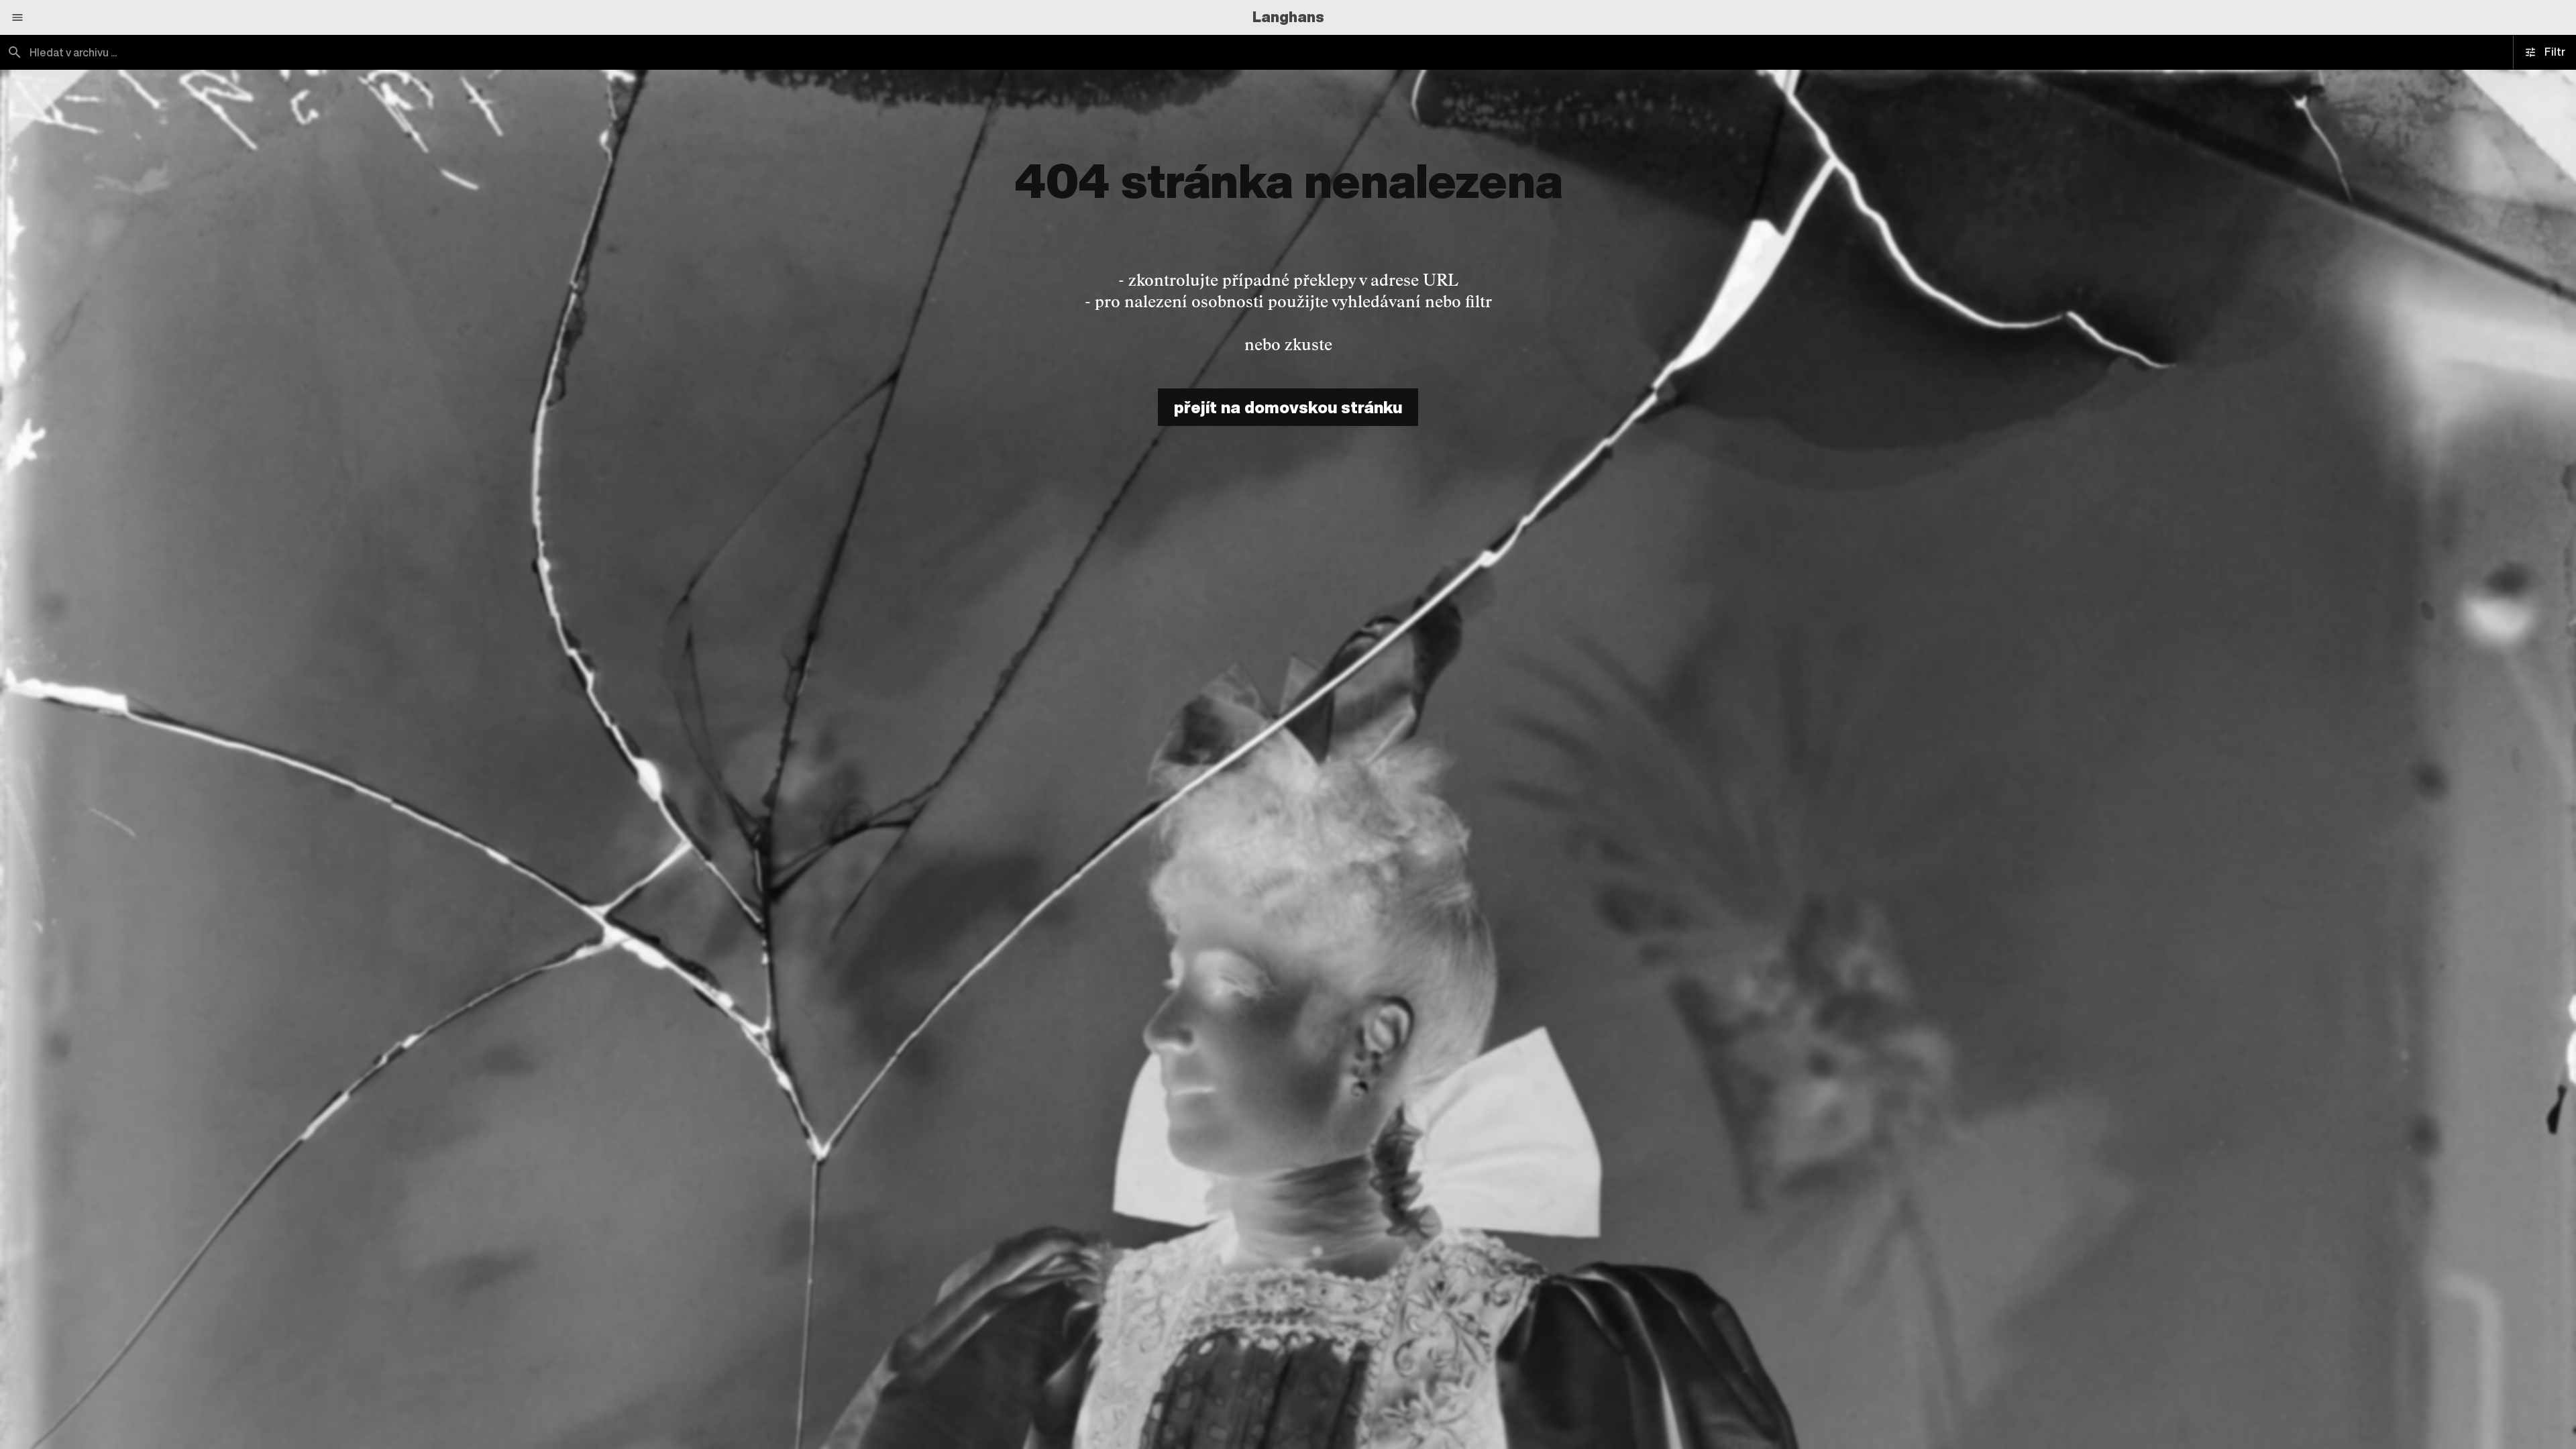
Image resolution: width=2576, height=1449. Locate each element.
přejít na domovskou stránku (1288, 407)
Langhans (1288, 17)
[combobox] (644, 52)
